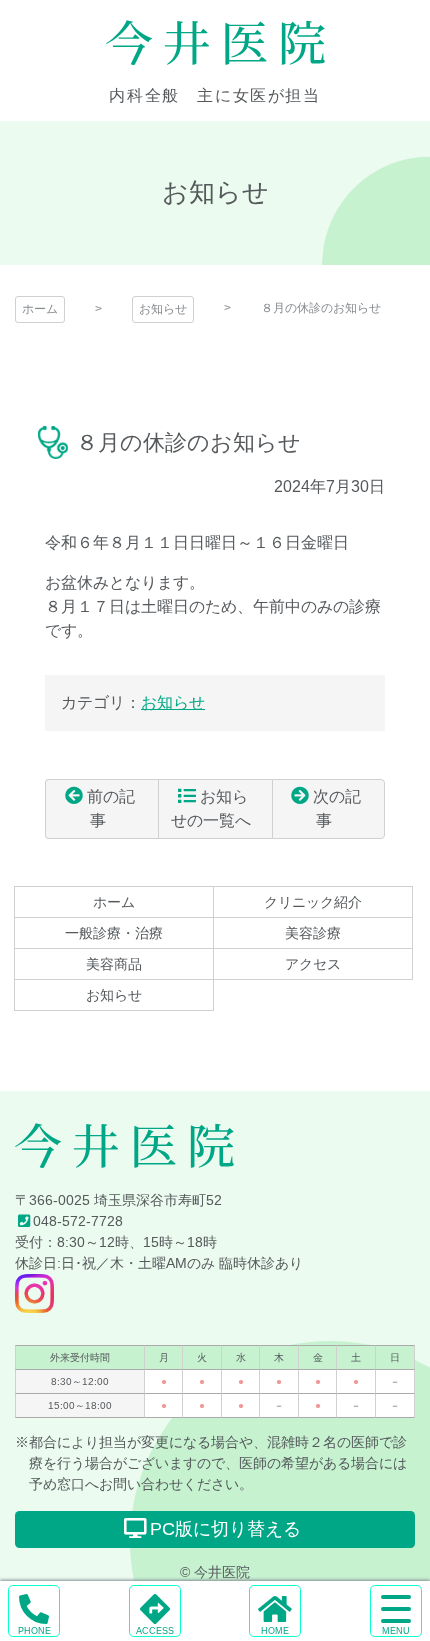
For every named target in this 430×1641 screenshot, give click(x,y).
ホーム (40, 309)
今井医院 (215, 43)
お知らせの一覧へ (211, 808)
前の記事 (111, 808)
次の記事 (337, 808)
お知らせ (163, 309)
